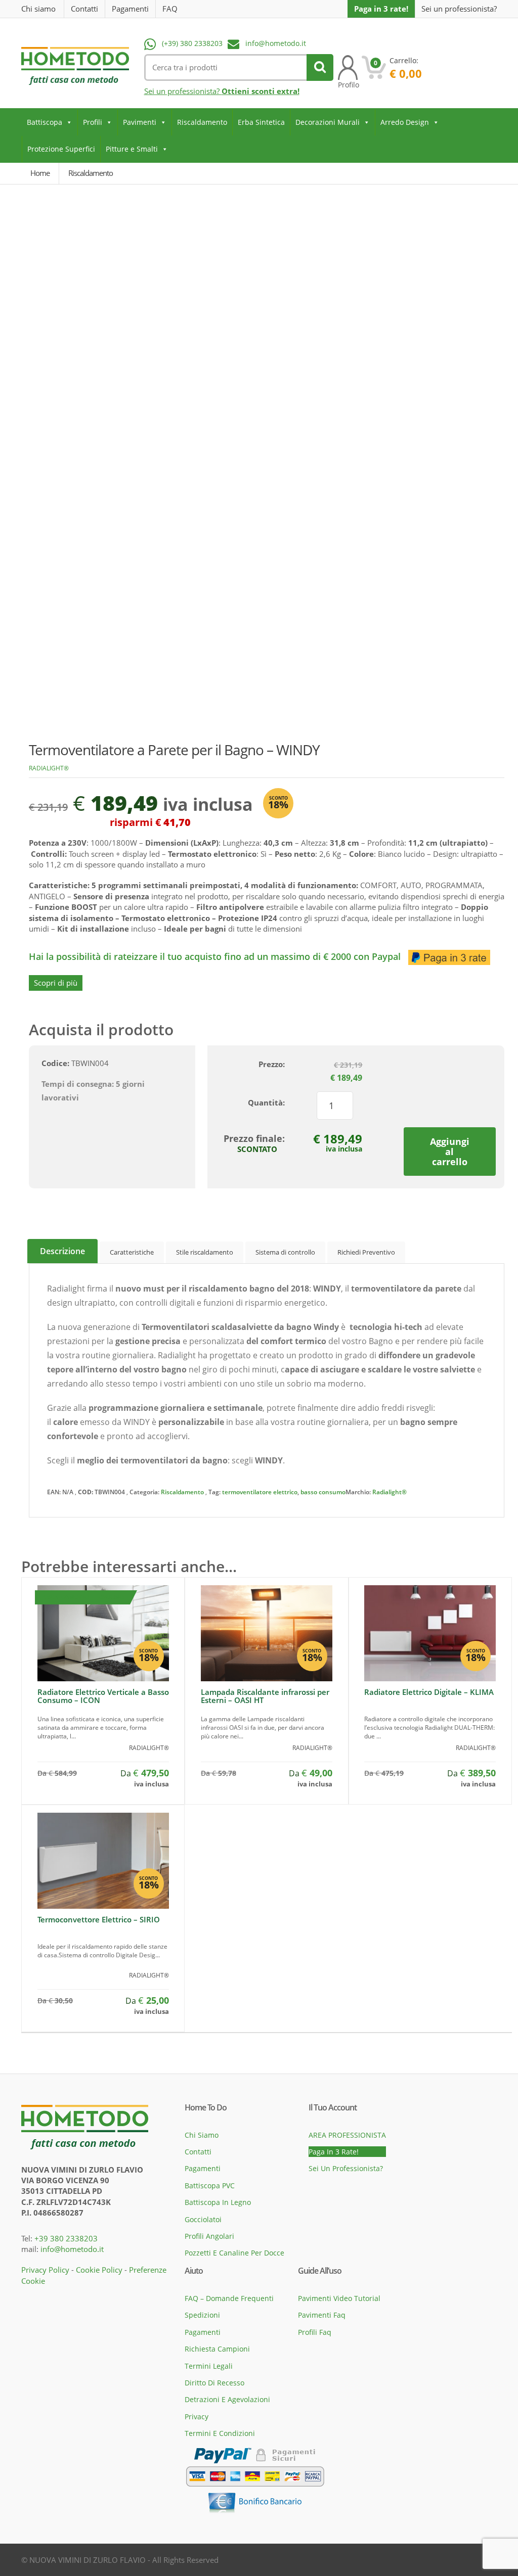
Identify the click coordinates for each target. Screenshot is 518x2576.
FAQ (170, 9)
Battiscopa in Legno (218, 2202)
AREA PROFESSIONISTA (347, 2135)
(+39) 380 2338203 (192, 43)
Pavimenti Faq (322, 2315)
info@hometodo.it (276, 43)
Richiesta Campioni (217, 2349)
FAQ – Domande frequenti (229, 2298)
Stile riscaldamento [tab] (205, 1252)
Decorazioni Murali (328, 122)
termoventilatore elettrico (260, 1492)
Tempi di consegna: (78, 1084)
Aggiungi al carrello (450, 1152)
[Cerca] (320, 67)
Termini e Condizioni (220, 2433)
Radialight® (49, 768)
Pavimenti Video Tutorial (339, 2298)
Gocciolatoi (203, 2219)
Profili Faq (315, 2332)
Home (40, 173)
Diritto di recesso (214, 2383)
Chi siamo (38, 9)
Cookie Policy (99, 2270)
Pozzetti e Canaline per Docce (234, 2253)
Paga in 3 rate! (381, 9)
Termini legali (209, 2366)
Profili (93, 122)
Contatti (84, 9)
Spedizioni (202, 2315)
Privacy (197, 2417)
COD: (85, 1492)
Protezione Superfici (61, 149)
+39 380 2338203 (66, 2238)
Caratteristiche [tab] (132, 1252)
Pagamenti (130, 9)
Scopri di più (56, 983)
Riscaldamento (202, 122)
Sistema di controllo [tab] (285, 1252)
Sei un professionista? (459, 9)
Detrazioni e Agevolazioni (227, 2399)
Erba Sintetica (261, 122)
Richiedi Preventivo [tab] (366, 1252)
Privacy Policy (45, 2270)
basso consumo (323, 1492)
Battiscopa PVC (210, 2186)
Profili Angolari (209, 2236)
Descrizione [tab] (62, 1251)
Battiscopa (45, 122)
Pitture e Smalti (132, 149)
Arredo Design (405, 122)
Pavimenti (140, 122)
